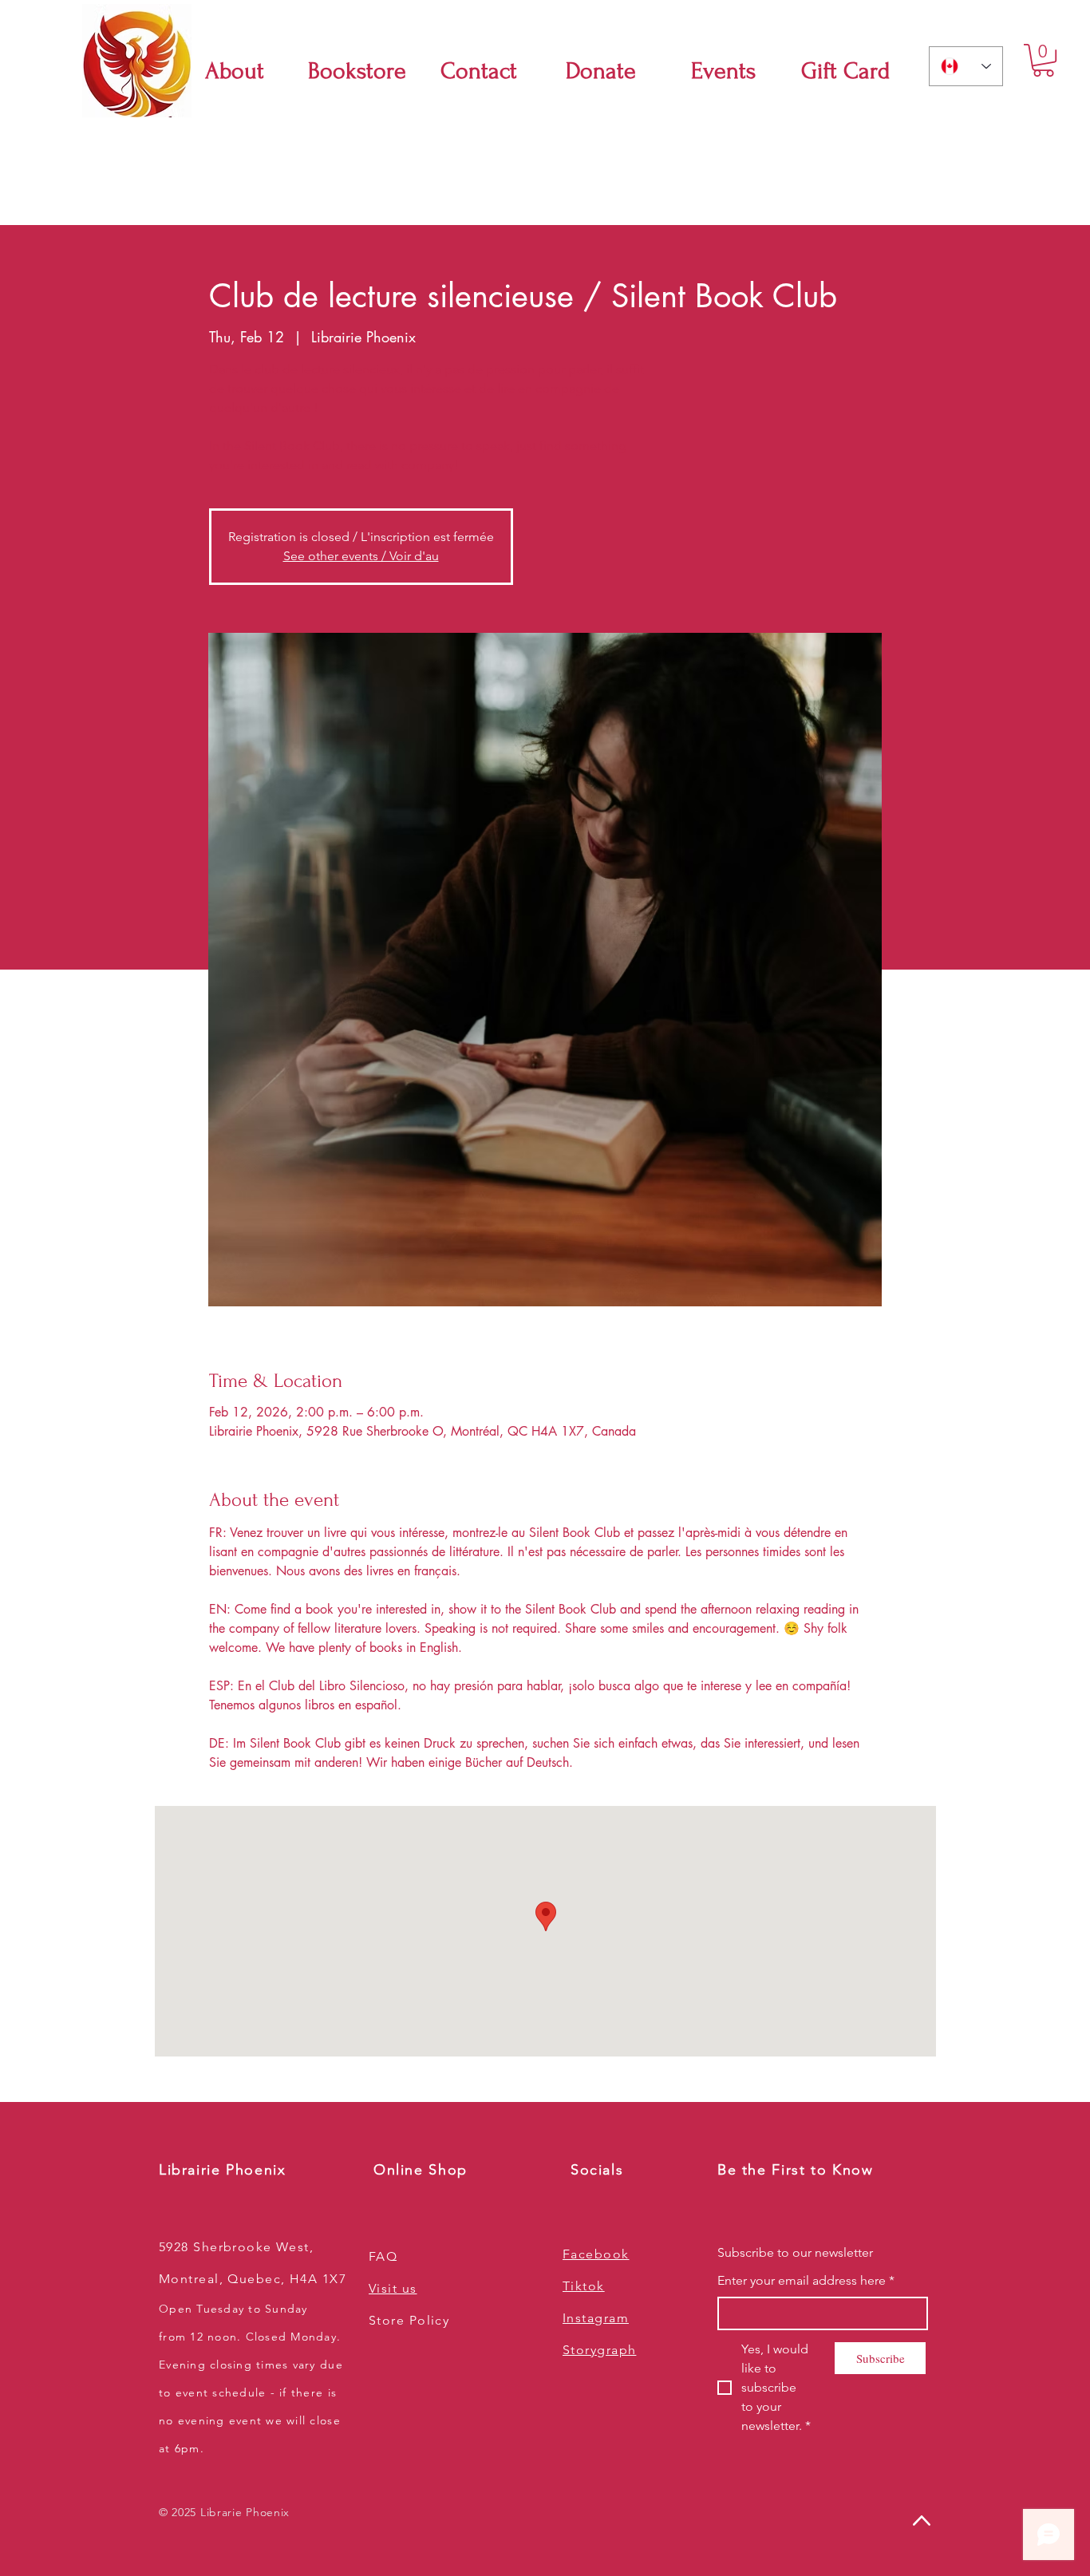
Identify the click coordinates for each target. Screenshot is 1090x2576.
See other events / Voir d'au (361, 556)
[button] (1043, 60)
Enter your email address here (806, 2280)
